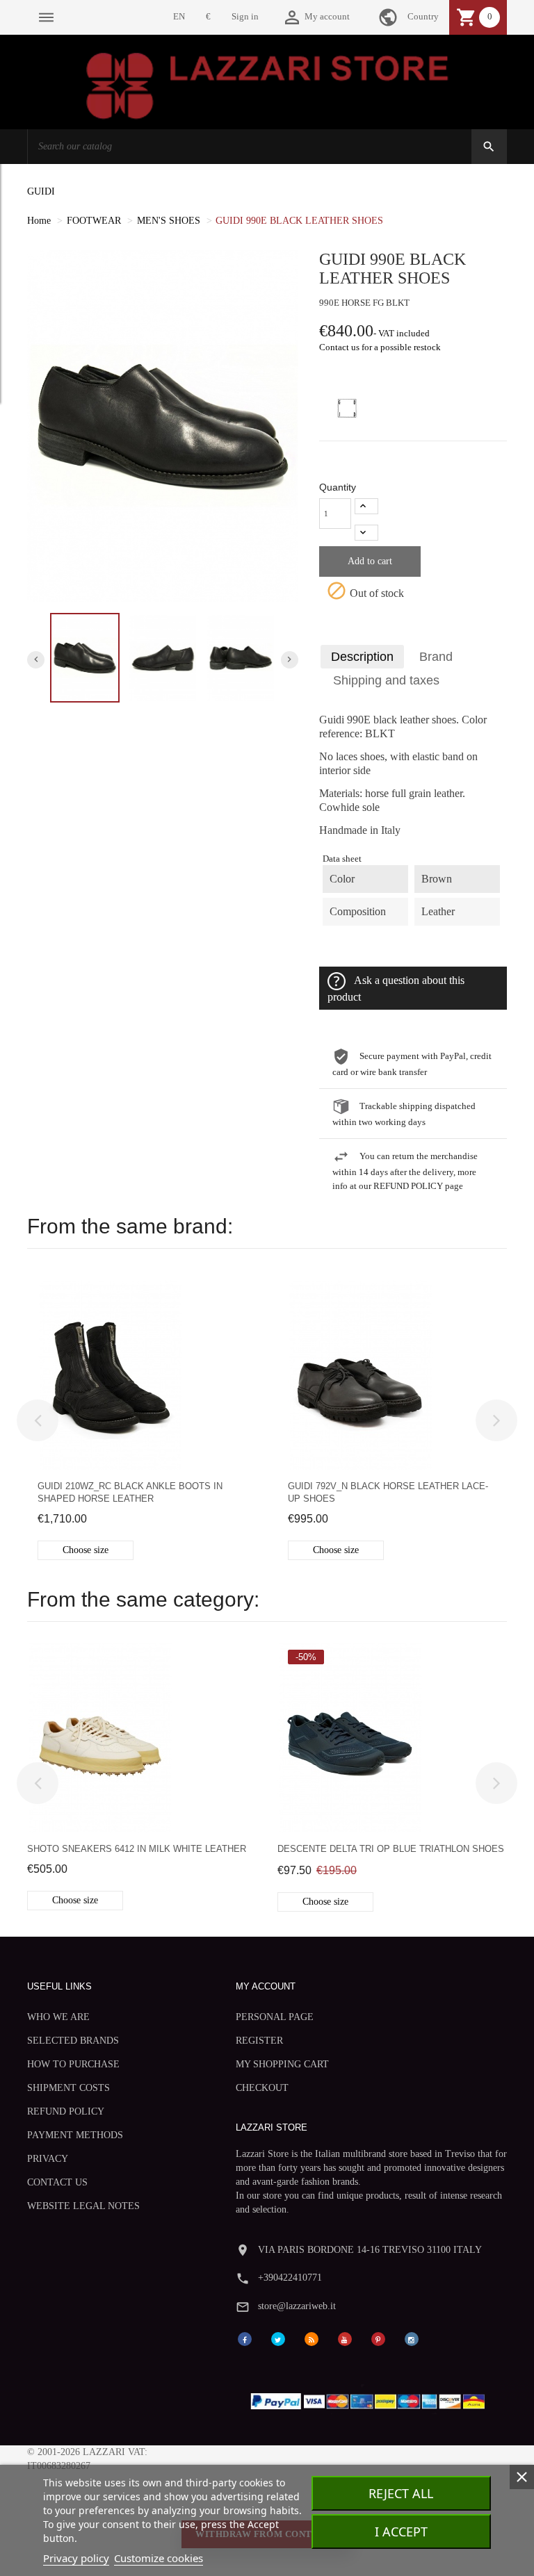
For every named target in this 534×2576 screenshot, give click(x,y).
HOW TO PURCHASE (73, 2064)
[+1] (366, 506)
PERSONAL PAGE (275, 2017)
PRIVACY (48, 2159)
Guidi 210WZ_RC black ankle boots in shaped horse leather (130, 1492)
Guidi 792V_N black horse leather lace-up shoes (388, 1492)
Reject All (401, 2493)
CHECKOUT (262, 2088)
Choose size (86, 1550)
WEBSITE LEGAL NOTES (83, 2206)
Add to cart (370, 561)
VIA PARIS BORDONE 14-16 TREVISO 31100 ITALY (370, 2250)
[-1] (366, 533)
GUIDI (41, 191)
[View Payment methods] (371, 2398)
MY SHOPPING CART (282, 2064)
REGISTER (259, 2041)
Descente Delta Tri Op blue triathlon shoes (391, 1849)
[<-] (38, 1420)
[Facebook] (245, 2338)
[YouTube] (345, 2338)
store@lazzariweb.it (297, 2306)
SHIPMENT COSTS (68, 2088)
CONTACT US (57, 2182)
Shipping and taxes (386, 680)
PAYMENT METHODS (75, 2135)
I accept (401, 2532)
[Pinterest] (378, 2338)
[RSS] (311, 2338)
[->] (496, 1420)
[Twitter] (278, 2338)
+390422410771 (290, 2278)
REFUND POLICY (66, 2111)
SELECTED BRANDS (73, 2041)
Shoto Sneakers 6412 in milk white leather (137, 1849)
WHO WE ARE (58, 2017)
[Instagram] (412, 2338)
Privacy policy (76, 2558)
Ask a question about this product (396, 989)
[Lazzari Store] (267, 84)
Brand (436, 657)
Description (362, 657)
